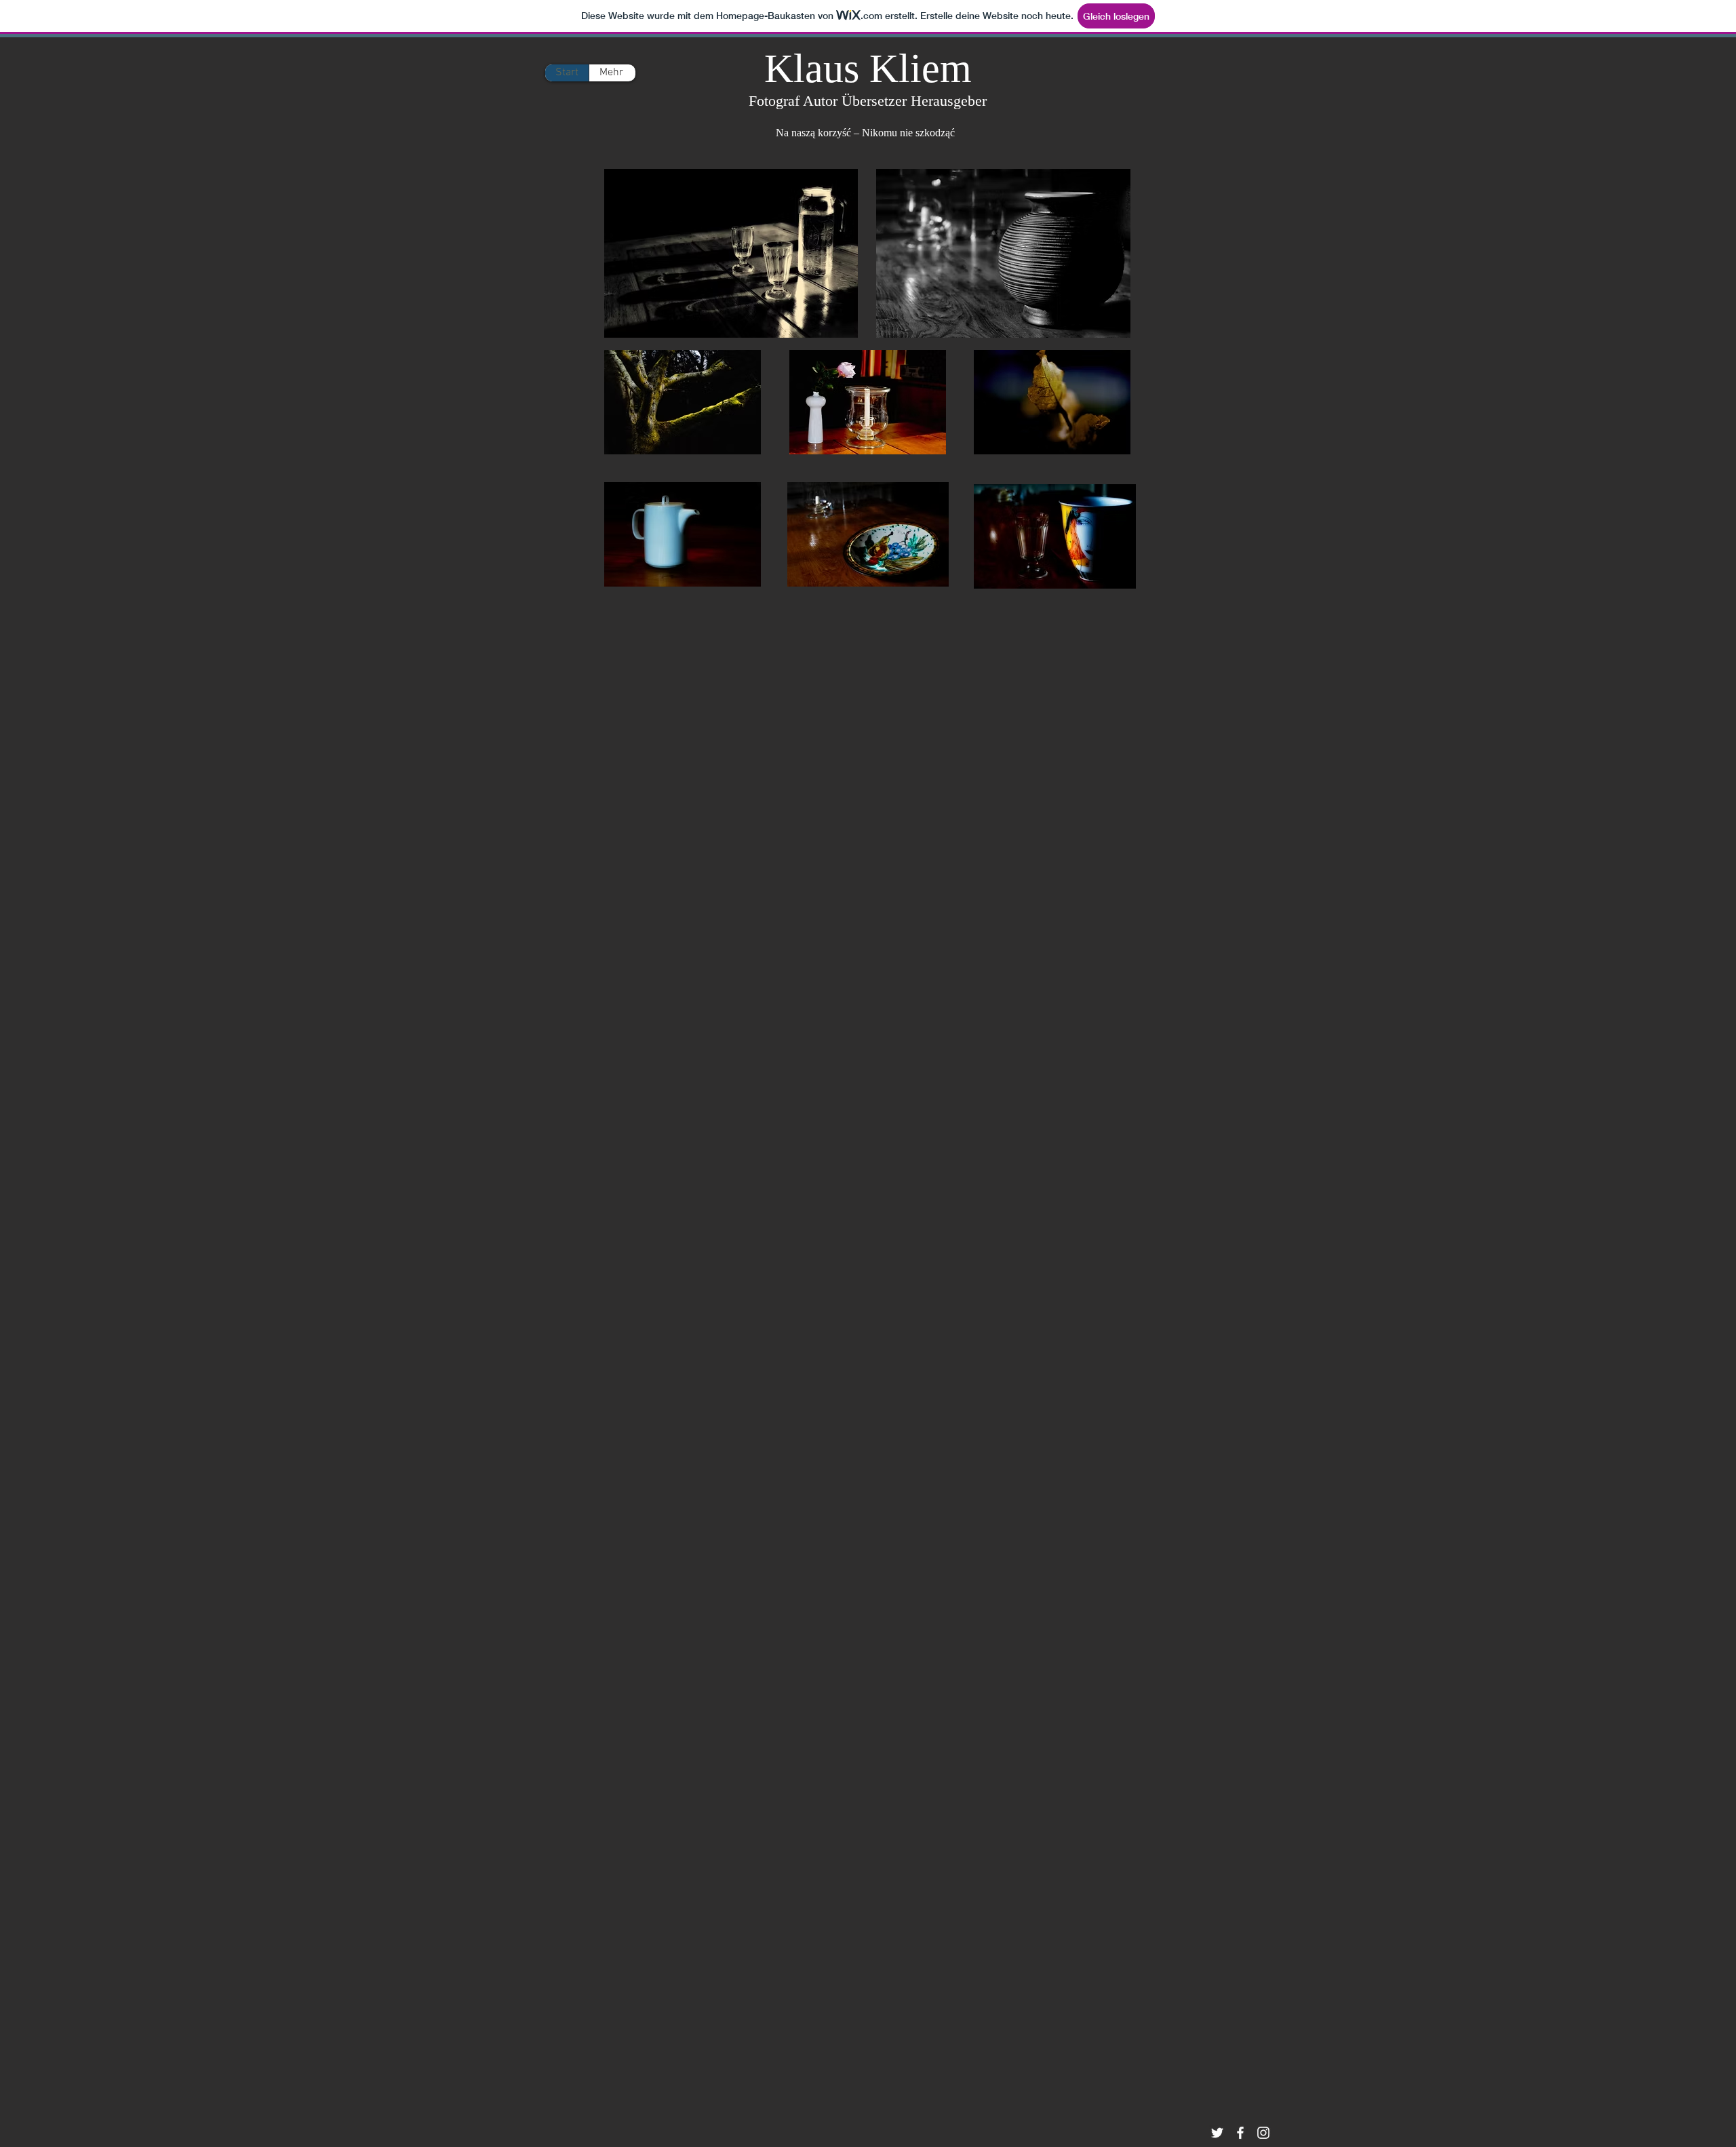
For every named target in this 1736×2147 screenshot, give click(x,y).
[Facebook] (1240, 2133)
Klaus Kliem (868, 68)
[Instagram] (1263, 2133)
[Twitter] (1217, 2133)
